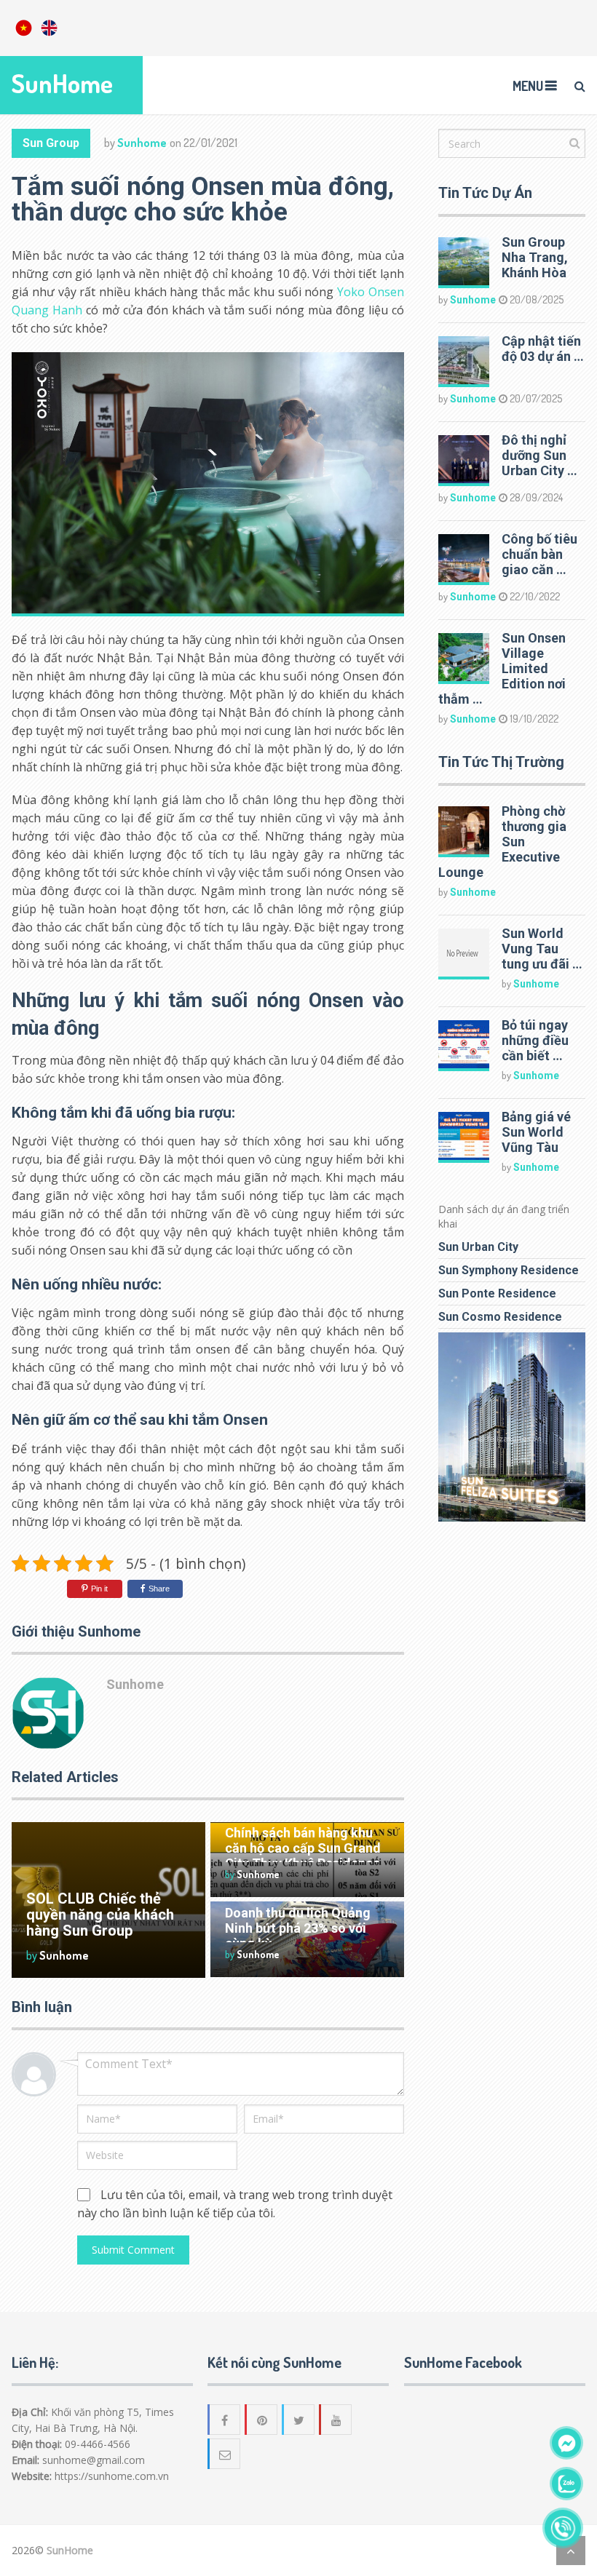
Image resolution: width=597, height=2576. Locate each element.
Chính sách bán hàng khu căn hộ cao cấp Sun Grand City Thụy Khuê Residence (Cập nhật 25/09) (303, 1856)
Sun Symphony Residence (509, 1270)
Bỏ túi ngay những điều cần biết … (535, 1040)
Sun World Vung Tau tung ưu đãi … (542, 949)
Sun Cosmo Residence (500, 1317)
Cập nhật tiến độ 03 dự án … (543, 349)
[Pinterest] (262, 2420)
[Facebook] (225, 2420)
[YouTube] (336, 2420)
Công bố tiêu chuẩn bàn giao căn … (539, 554)
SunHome (62, 83)
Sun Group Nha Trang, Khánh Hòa (535, 257)
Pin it (99, 1589)
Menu (528, 86)
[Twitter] (299, 2420)
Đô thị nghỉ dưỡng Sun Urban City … (539, 455)
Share (159, 1589)
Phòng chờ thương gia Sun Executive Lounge (502, 842)
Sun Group (51, 143)
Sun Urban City (478, 1247)
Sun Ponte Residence (497, 1293)
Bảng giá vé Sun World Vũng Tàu (536, 1132)
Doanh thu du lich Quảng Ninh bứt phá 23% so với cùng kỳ (298, 1928)
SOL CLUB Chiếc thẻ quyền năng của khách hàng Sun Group (100, 1915)
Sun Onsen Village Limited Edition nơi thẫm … (502, 668)
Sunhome (142, 143)
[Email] (225, 2454)
